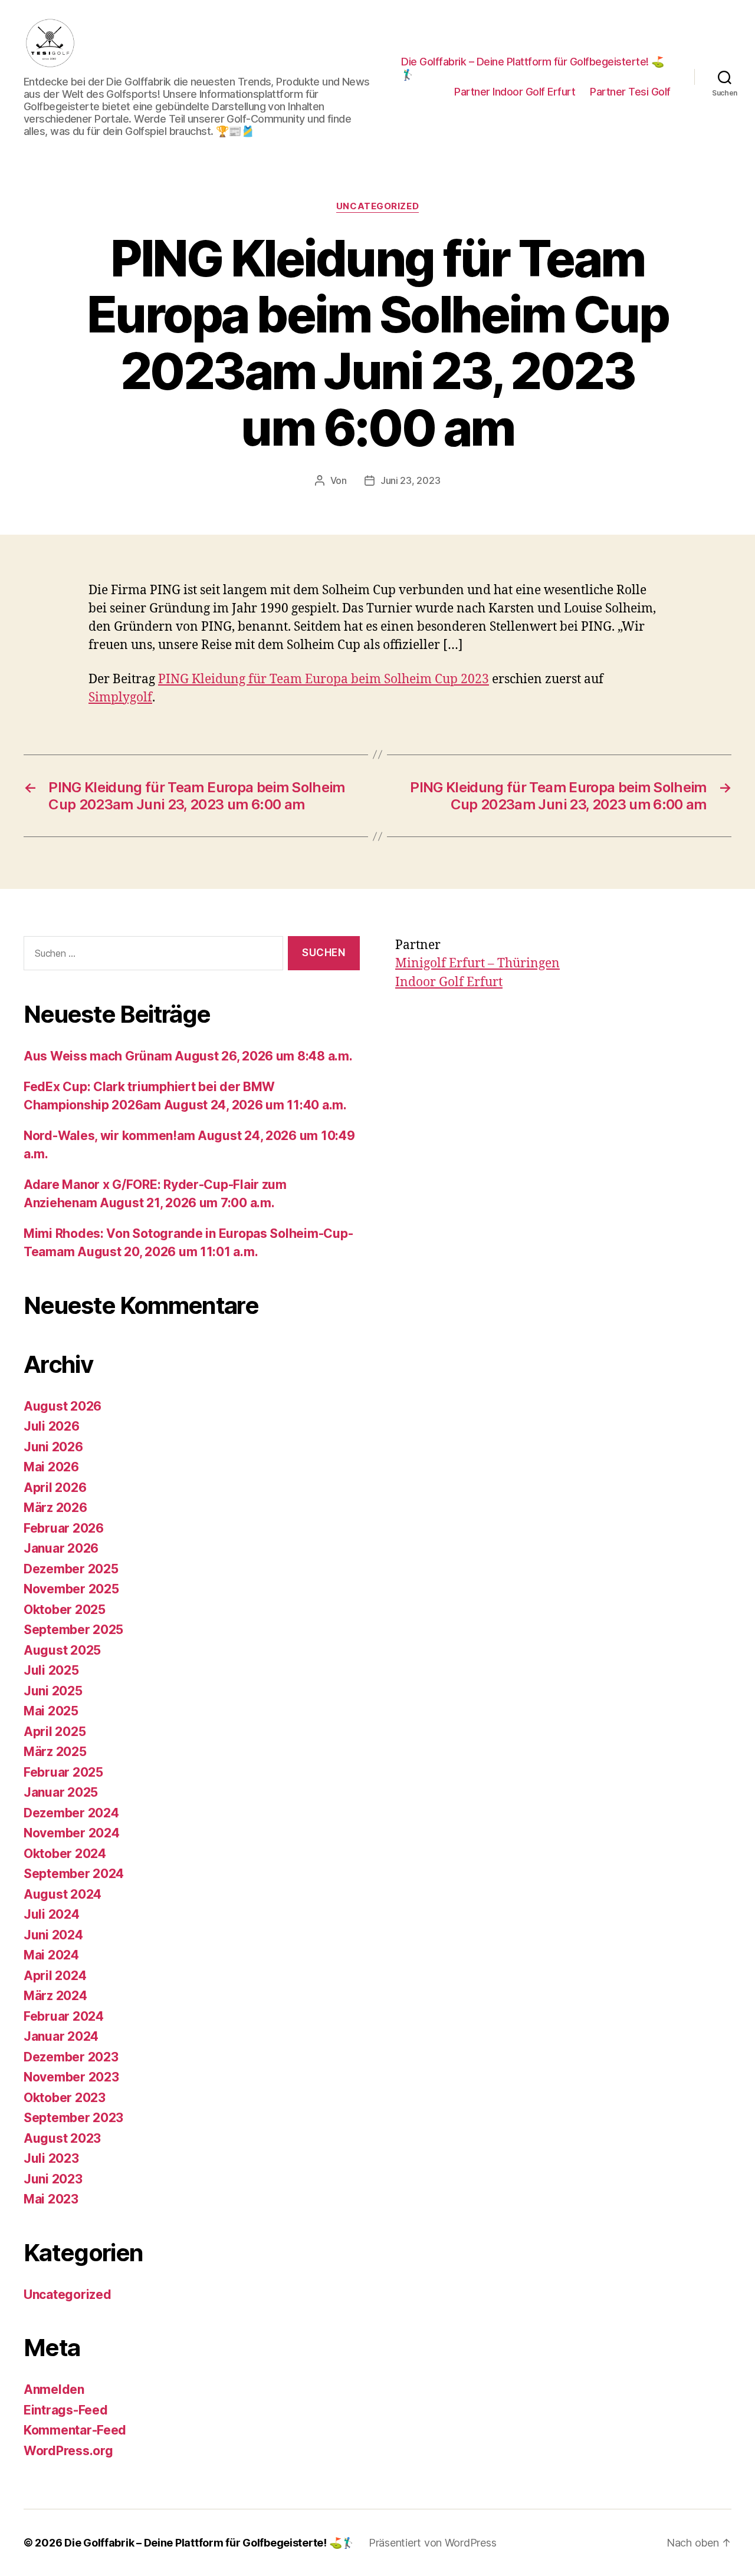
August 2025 (62, 1650)
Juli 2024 (52, 1914)
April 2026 (55, 1488)
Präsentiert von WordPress (432, 2543)
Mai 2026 (51, 1467)
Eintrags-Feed (66, 2410)
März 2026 (55, 1508)
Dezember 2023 (71, 2057)
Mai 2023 (51, 2199)
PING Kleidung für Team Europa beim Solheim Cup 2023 (324, 679)
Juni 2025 (53, 1691)
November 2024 (72, 1833)
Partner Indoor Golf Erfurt (515, 92)
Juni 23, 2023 (411, 480)
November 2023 (71, 2077)
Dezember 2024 (71, 1813)
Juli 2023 (51, 2158)
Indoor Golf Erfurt (449, 982)
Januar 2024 (61, 2036)
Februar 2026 (64, 1528)
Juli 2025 (51, 1670)
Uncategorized (377, 206)
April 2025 (55, 1732)
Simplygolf (120, 698)
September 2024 (74, 1874)
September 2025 (73, 1630)
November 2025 (71, 1589)
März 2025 (55, 1752)
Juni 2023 (53, 2179)
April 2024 (55, 1976)
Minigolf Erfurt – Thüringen (477, 963)
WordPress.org (68, 2451)
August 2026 (63, 1406)
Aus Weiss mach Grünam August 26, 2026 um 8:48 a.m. (188, 1056)
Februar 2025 (63, 1772)
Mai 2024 (51, 1955)
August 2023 (62, 2138)
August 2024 (63, 1894)
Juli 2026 (52, 1426)
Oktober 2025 (65, 1610)
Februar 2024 (64, 2016)
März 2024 (55, 1996)
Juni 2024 (53, 1935)
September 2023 (73, 2118)
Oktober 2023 (65, 2098)
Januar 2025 (61, 1792)
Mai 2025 (51, 1711)
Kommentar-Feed (75, 2430)
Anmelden (54, 2389)
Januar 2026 (61, 1548)
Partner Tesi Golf (630, 92)
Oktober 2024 (65, 1854)
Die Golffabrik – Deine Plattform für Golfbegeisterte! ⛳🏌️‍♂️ (533, 68)
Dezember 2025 (71, 1569)
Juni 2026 (53, 1447)
